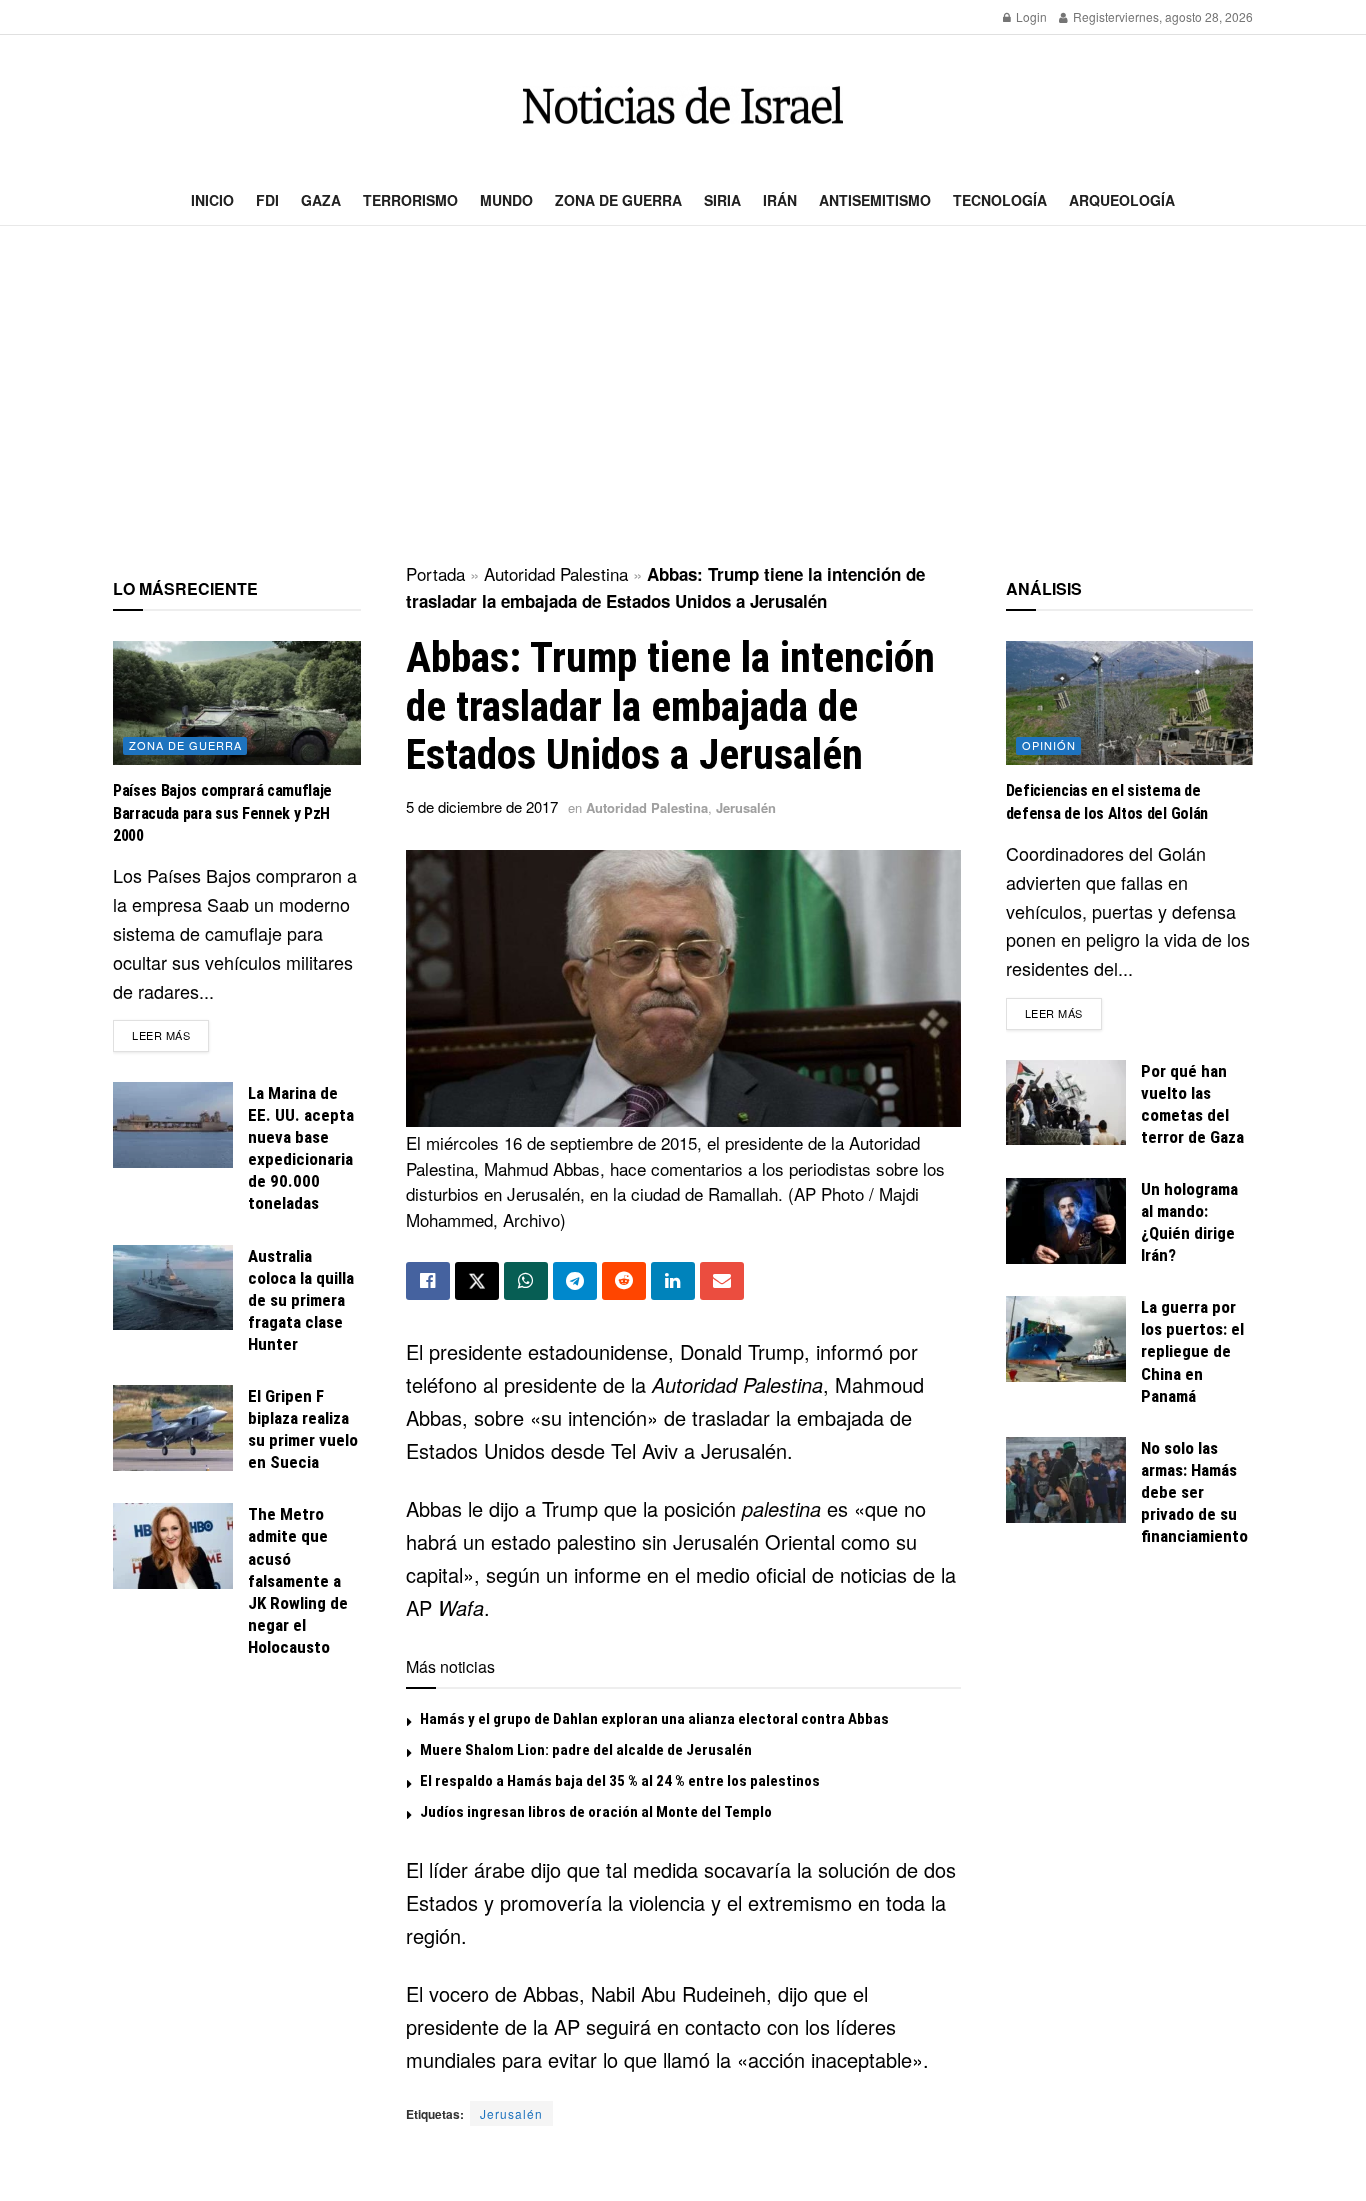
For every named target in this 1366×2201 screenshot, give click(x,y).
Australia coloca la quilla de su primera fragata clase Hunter (301, 1300)
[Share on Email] (722, 1281)
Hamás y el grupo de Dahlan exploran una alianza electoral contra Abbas (654, 1719)
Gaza (321, 200)
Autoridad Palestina (556, 573)
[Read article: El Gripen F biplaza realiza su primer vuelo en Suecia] (173, 1428)
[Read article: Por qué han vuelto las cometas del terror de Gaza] (1066, 1103)
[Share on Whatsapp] (526, 1281)
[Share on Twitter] (477, 1281)
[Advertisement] (683, 396)
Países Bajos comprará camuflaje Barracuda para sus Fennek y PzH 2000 (222, 813)
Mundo (506, 200)
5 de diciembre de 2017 (482, 806)
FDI (267, 200)
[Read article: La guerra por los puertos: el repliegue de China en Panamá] (1066, 1339)
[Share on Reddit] (624, 1281)
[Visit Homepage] (683, 105)
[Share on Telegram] (575, 1281)
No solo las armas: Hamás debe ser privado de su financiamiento (1194, 1492)
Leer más (170, 1034)
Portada (435, 573)
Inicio (212, 200)
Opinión (1049, 745)
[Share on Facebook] (428, 1281)
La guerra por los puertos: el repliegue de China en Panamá (1192, 1351)
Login (1030, 16)
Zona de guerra (618, 200)
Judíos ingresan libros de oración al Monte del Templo (596, 1812)
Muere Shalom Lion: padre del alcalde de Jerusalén (586, 1750)
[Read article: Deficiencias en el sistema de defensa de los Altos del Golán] (1130, 703)
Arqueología (1122, 200)
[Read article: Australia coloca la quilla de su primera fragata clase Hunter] (173, 1288)
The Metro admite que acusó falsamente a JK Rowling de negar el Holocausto (298, 1580)
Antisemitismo (875, 200)
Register (1094, 16)
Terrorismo (410, 200)
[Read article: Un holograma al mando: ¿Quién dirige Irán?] (1066, 1221)
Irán (780, 200)
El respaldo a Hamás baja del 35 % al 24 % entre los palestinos (620, 1781)
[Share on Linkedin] (673, 1281)
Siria (722, 200)
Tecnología (1000, 200)
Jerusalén (746, 807)
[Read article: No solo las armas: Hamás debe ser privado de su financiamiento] (1066, 1480)
